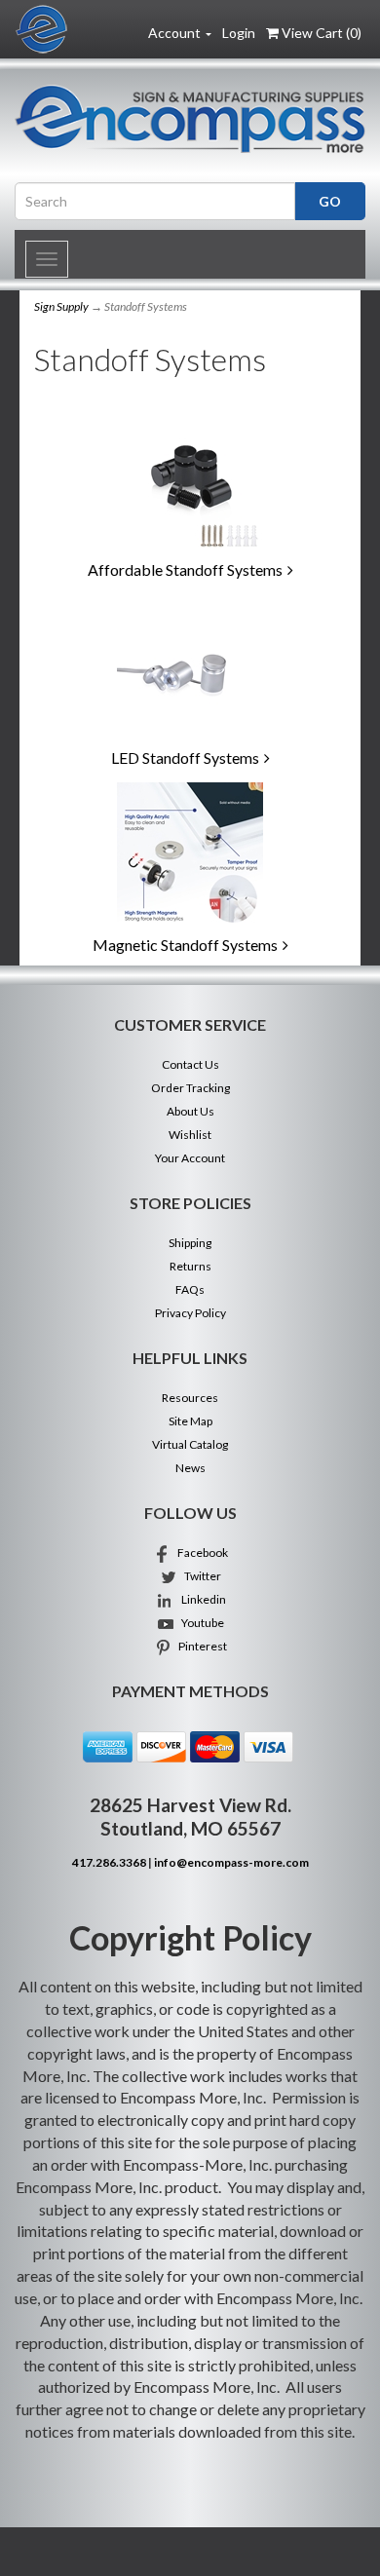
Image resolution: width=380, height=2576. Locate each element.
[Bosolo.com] (190, 119)
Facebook (200, 1553)
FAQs (190, 1289)
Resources (190, 1398)
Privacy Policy (190, 1313)
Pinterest (200, 1646)
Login (239, 33)
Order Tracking (190, 1088)
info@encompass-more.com (231, 1862)
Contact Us (190, 1064)
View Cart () (322, 33)
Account (176, 33)
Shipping (190, 1243)
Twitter (200, 1576)
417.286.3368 (109, 1862)
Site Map (190, 1421)
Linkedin (200, 1599)
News (190, 1468)
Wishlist (190, 1135)
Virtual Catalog (190, 1444)
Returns (190, 1266)
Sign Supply (61, 306)
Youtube (200, 1623)
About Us (190, 1111)
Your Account (190, 1158)
